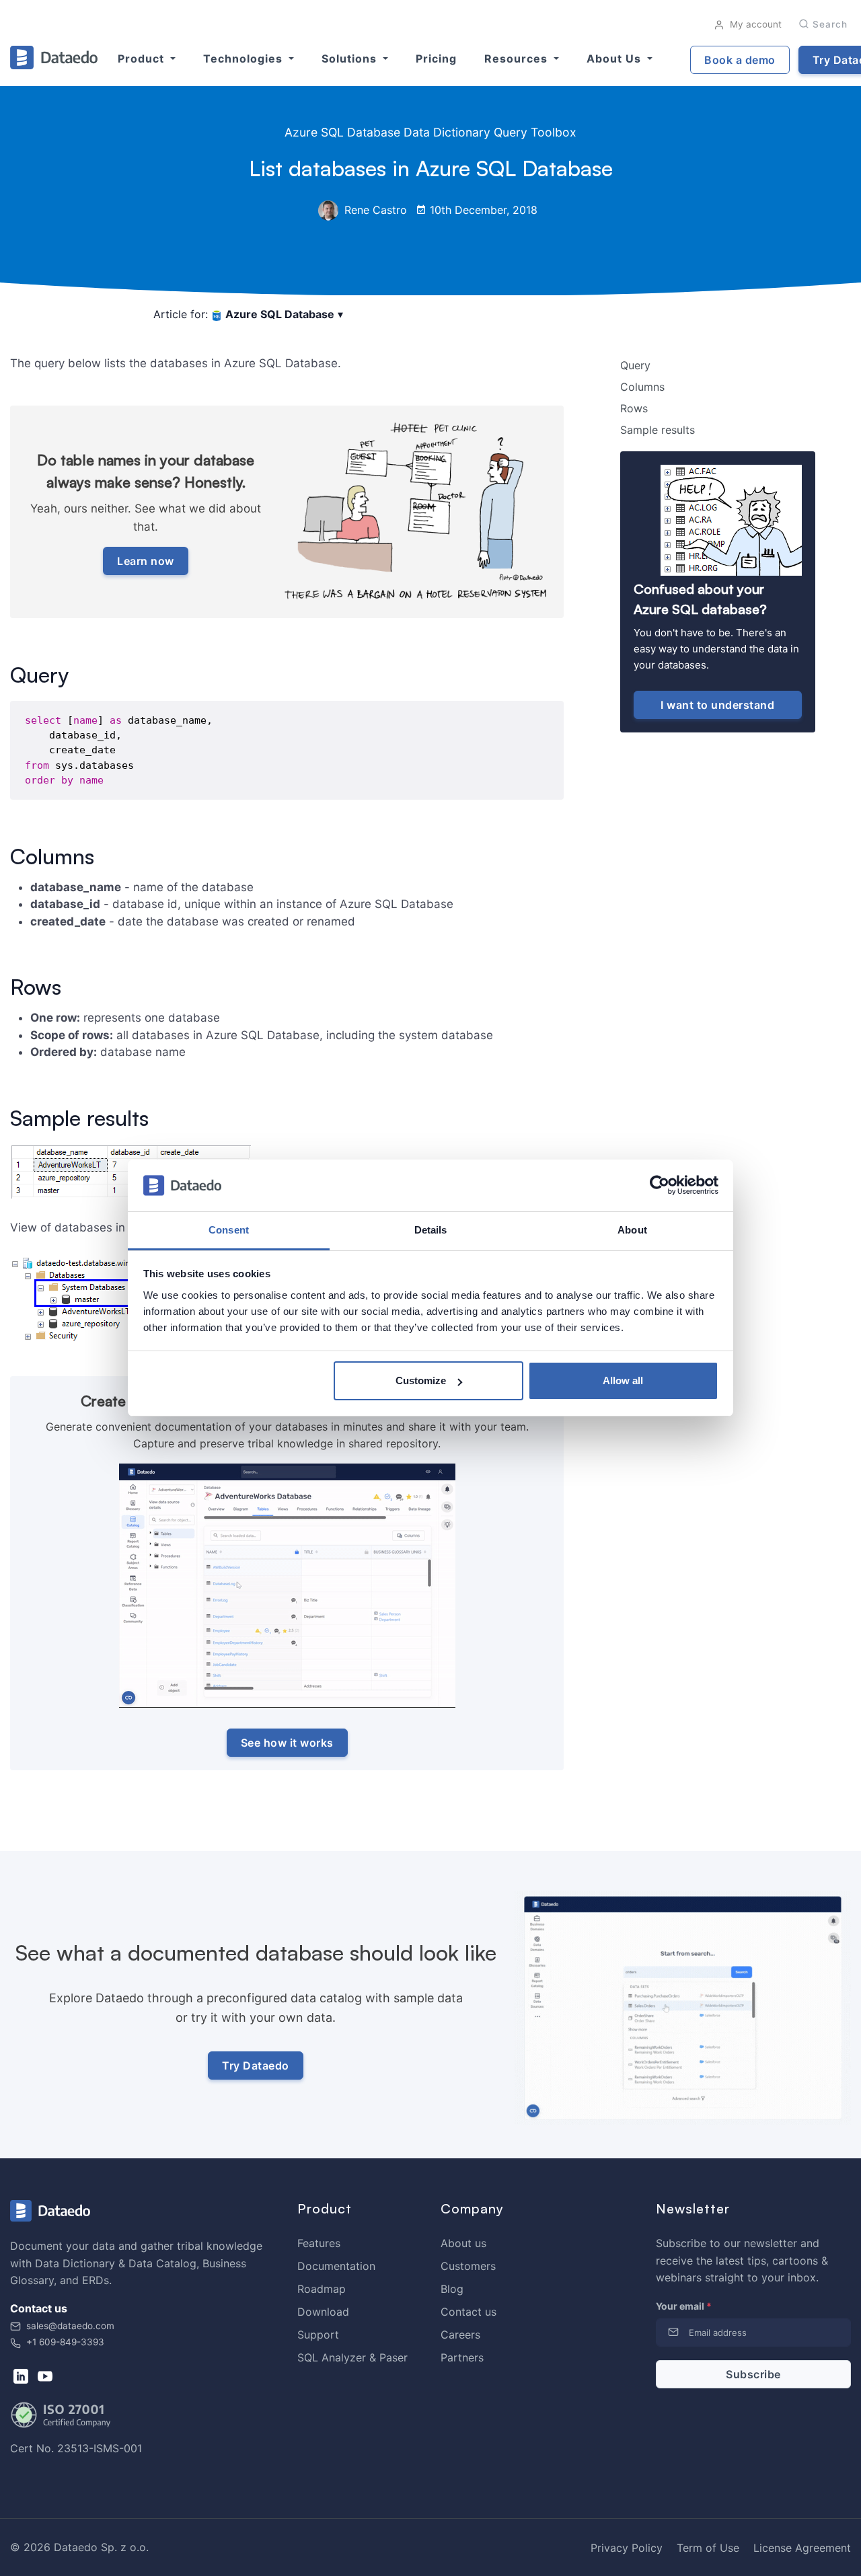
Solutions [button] (351, 59)
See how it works (287, 1743)
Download (323, 2312)
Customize (421, 1380)
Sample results (658, 430)
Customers (468, 2266)
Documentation (336, 2266)
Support (318, 2335)
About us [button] (615, 59)
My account (754, 24)
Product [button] (143, 59)
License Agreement (802, 2548)
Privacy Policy (627, 2548)
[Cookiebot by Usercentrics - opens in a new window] (660, 1186)
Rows (634, 408)
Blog (452, 2289)
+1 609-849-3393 (64, 2342)
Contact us (469, 2312)
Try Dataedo (256, 2066)
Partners (462, 2357)
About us (463, 2243)
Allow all (623, 1380)
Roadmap (322, 2289)
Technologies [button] (245, 59)
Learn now (146, 561)
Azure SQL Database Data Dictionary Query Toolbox (430, 132)
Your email (684, 2306)
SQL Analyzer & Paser (352, 2357)
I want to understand (717, 705)
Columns (642, 387)
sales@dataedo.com (70, 2326)
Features (319, 2243)
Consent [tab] (229, 1230)
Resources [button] (518, 59)
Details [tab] (431, 1230)
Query (635, 365)
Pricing (436, 59)
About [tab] (632, 1230)
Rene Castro (374, 210)
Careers (460, 2335)
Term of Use (708, 2548)
